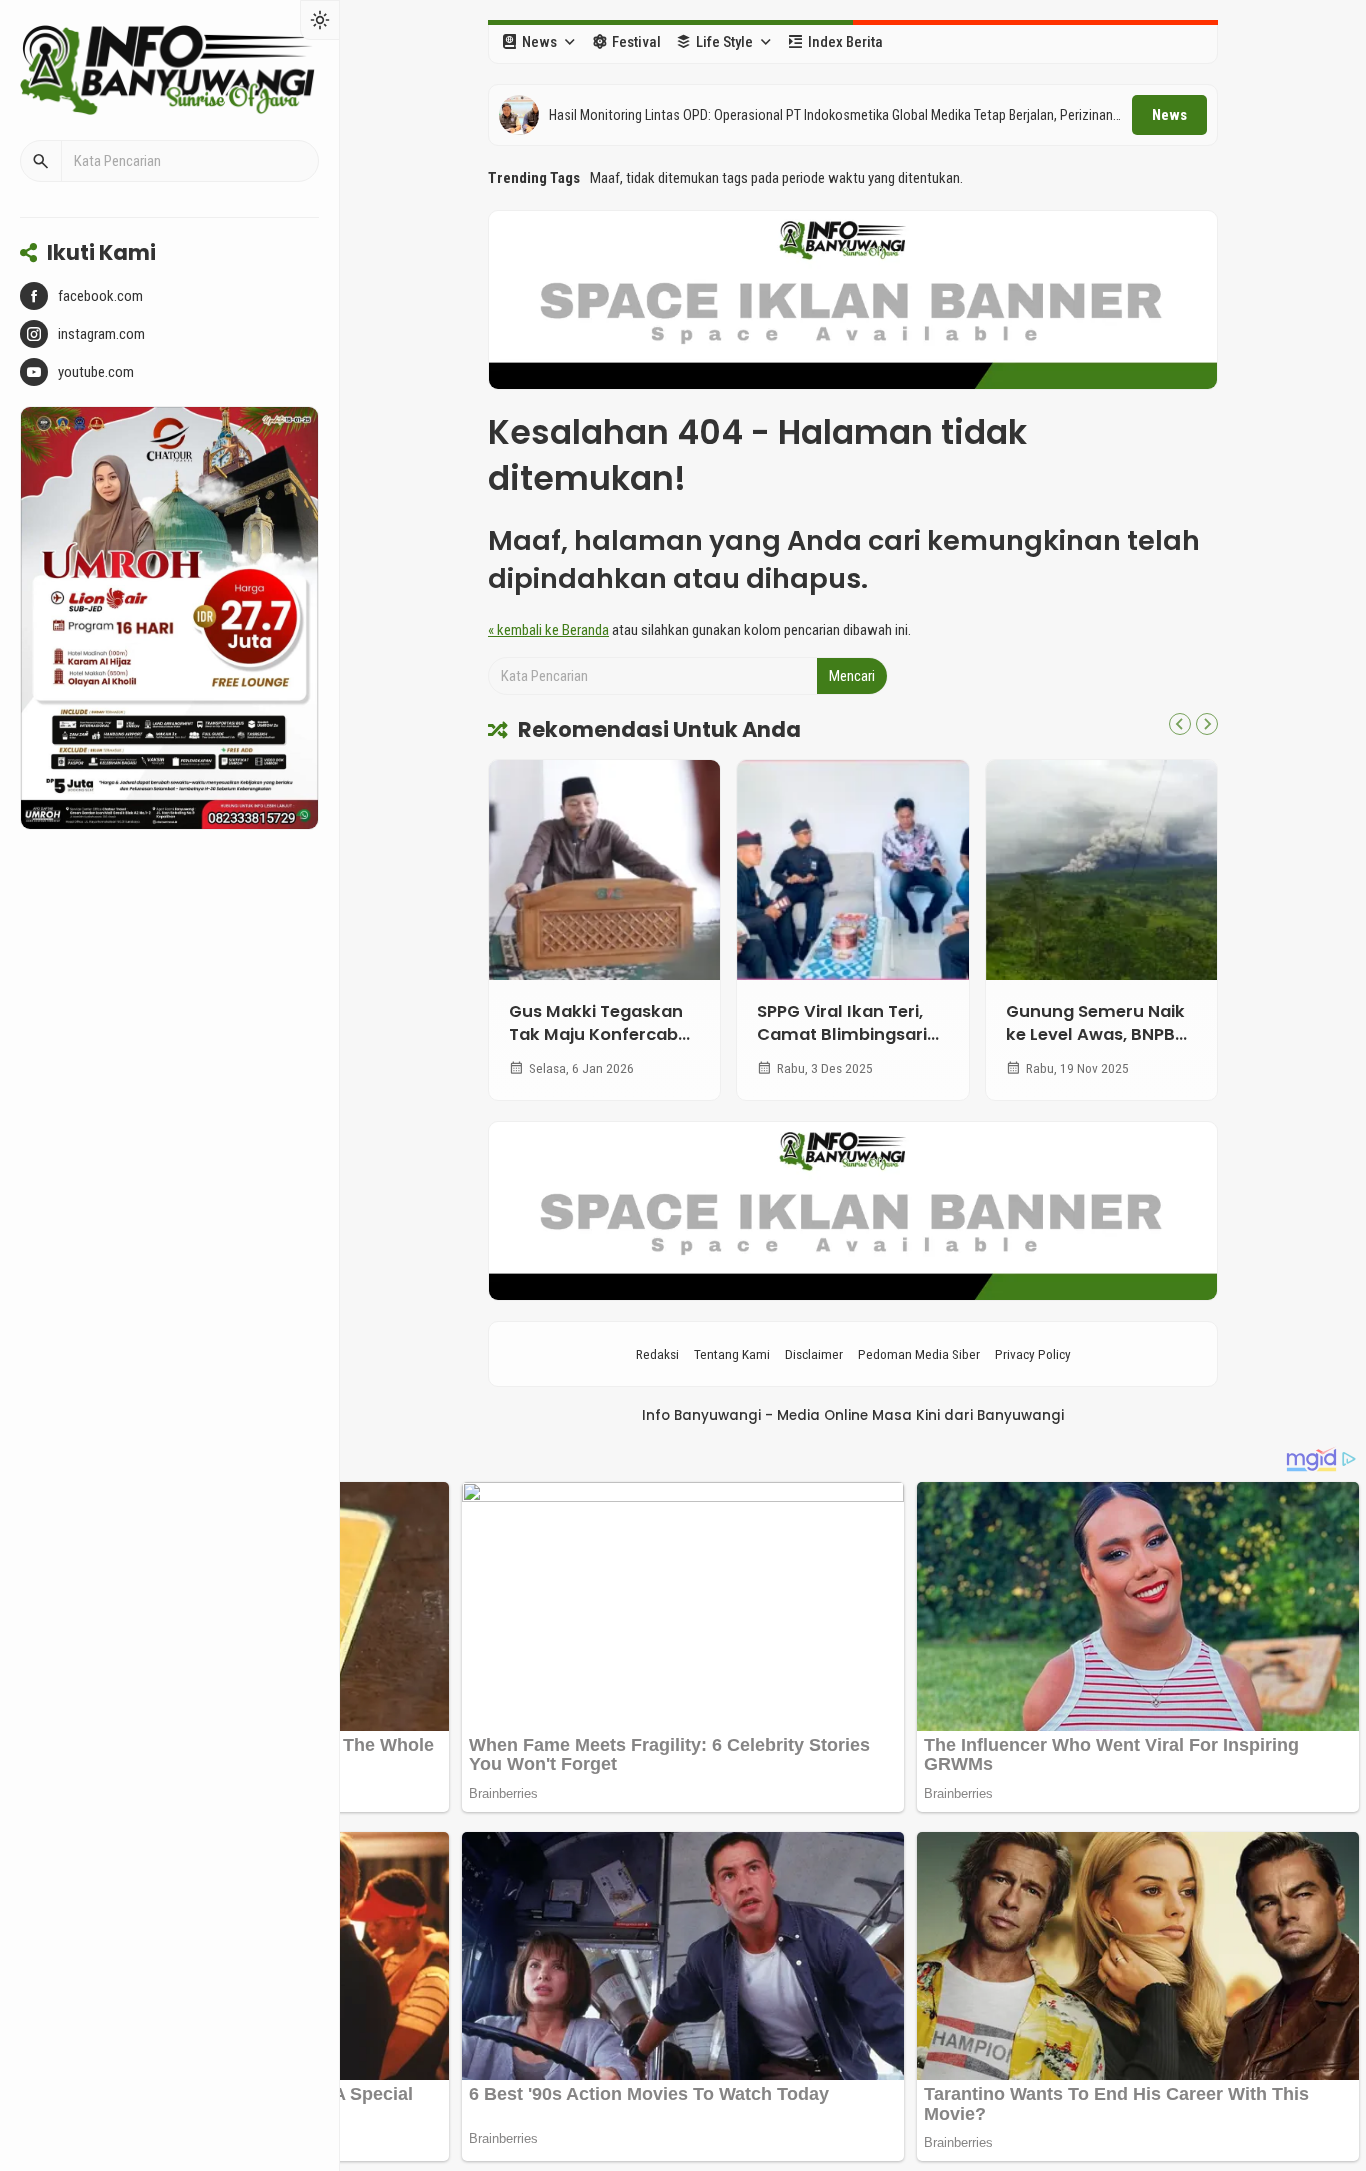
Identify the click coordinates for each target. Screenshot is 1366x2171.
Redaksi (657, 1354)
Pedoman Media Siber (919, 1354)
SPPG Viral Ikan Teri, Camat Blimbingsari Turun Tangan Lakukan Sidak (842, 1046)
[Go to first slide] (1207, 724)
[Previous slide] (1180, 724)
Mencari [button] (852, 676)
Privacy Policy (1033, 1354)
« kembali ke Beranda (548, 630)
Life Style (724, 42)
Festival (636, 42)
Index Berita (845, 42)
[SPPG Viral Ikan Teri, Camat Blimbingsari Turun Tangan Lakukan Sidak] (852, 870)
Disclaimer (814, 1354)
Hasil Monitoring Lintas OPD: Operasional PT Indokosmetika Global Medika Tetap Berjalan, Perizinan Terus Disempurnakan (831, 116)
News (539, 42)
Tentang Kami (732, 1354)
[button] (41, 161)
